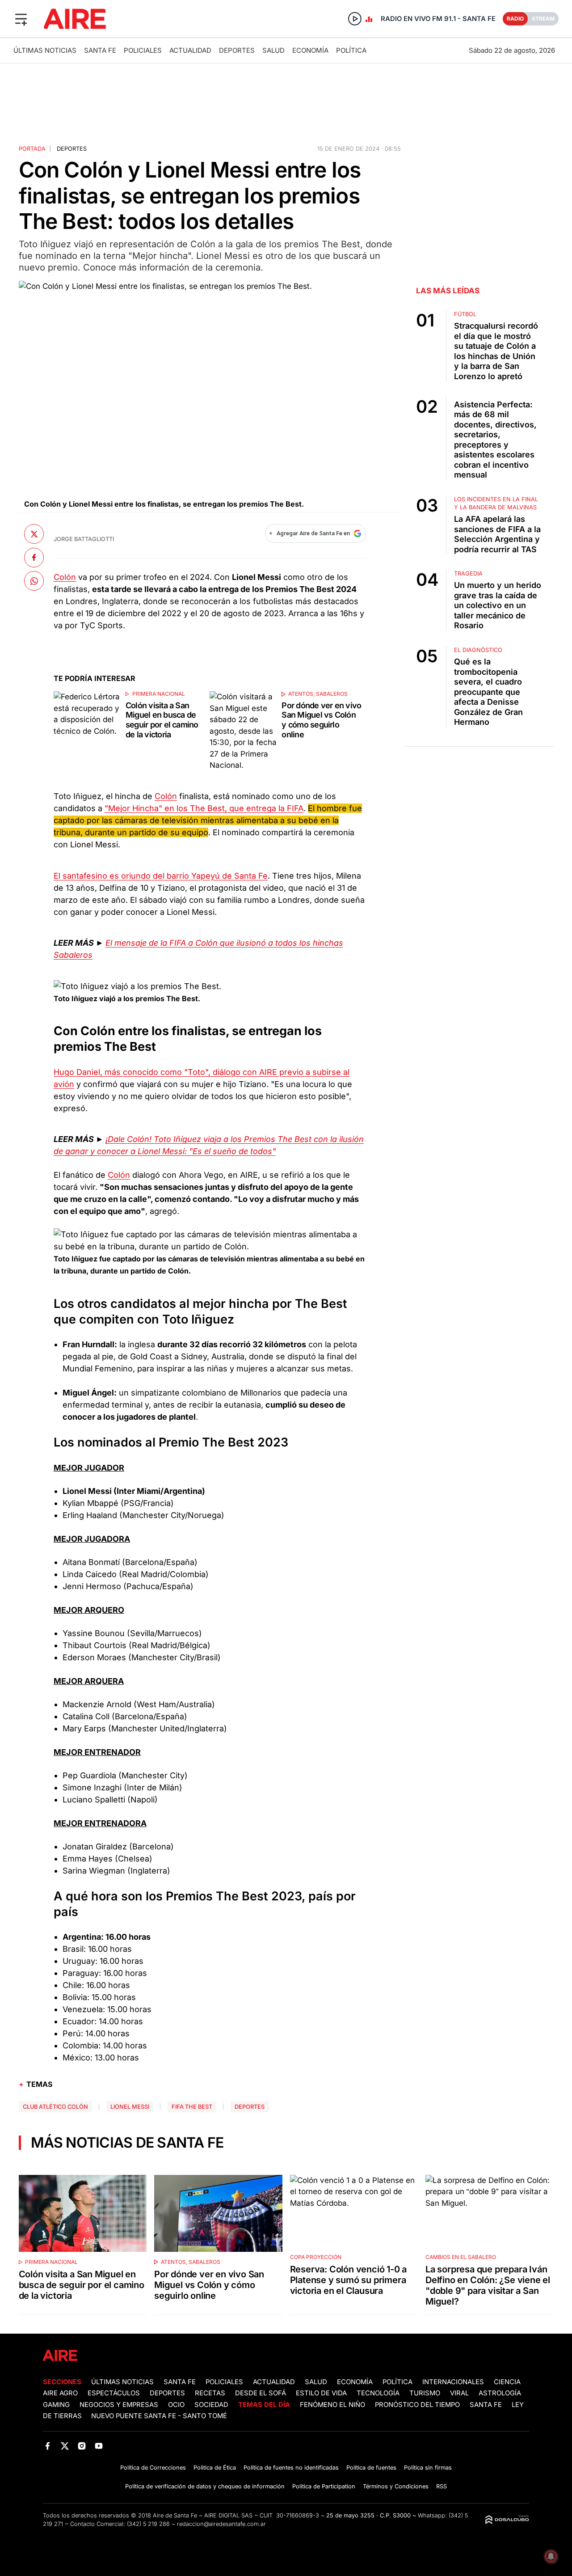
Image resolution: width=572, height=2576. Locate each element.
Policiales (143, 50)
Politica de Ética (215, 2468)
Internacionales (453, 2382)
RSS (442, 2486)
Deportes (237, 50)
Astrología (500, 2393)
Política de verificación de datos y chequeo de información (205, 2486)
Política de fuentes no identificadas (291, 2468)
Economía (310, 50)
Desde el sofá (261, 2393)
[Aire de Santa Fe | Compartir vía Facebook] (34, 557)
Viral (459, 2393)
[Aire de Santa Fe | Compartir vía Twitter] (34, 534)
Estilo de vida (321, 2393)
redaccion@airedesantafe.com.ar (221, 2524)
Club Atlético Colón (55, 2107)
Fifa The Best (192, 2107)
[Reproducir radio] (355, 19)
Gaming (56, 2405)
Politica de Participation (324, 2486)
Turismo (425, 2393)
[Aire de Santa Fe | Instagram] (82, 2446)
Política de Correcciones (153, 2468)
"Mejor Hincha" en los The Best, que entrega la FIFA (204, 808)
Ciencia (507, 2382)
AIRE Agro (60, 2393)
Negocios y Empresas (119, 2405)
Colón (65, 577)
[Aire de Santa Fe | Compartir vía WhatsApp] (34, 581)
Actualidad (190, 50)
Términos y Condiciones (396, 2486)
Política (351, 50)
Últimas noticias (45, 50)
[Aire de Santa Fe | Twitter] (65, 2446)
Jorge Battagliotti (84, 539)
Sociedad (211, 2405)
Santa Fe (100, 50)
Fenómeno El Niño (332, 2405)
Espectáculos (114, 2393)
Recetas (210, 2393)
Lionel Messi (130, 2107)
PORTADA (32, 149)
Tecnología (378, 2393)
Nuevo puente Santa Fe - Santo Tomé (159, 2416)
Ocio (176, 2405)
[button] (21, 19)
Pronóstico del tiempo (417, 2405)
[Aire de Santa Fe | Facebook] (48, 2446)
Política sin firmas (428, 2468)
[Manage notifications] (551, 2556)
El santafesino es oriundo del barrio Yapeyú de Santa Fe (161, 876)
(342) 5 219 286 (148, 2524)
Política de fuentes (371, 2468)
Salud (273, 50)
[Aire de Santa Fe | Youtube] (99, 2446)
